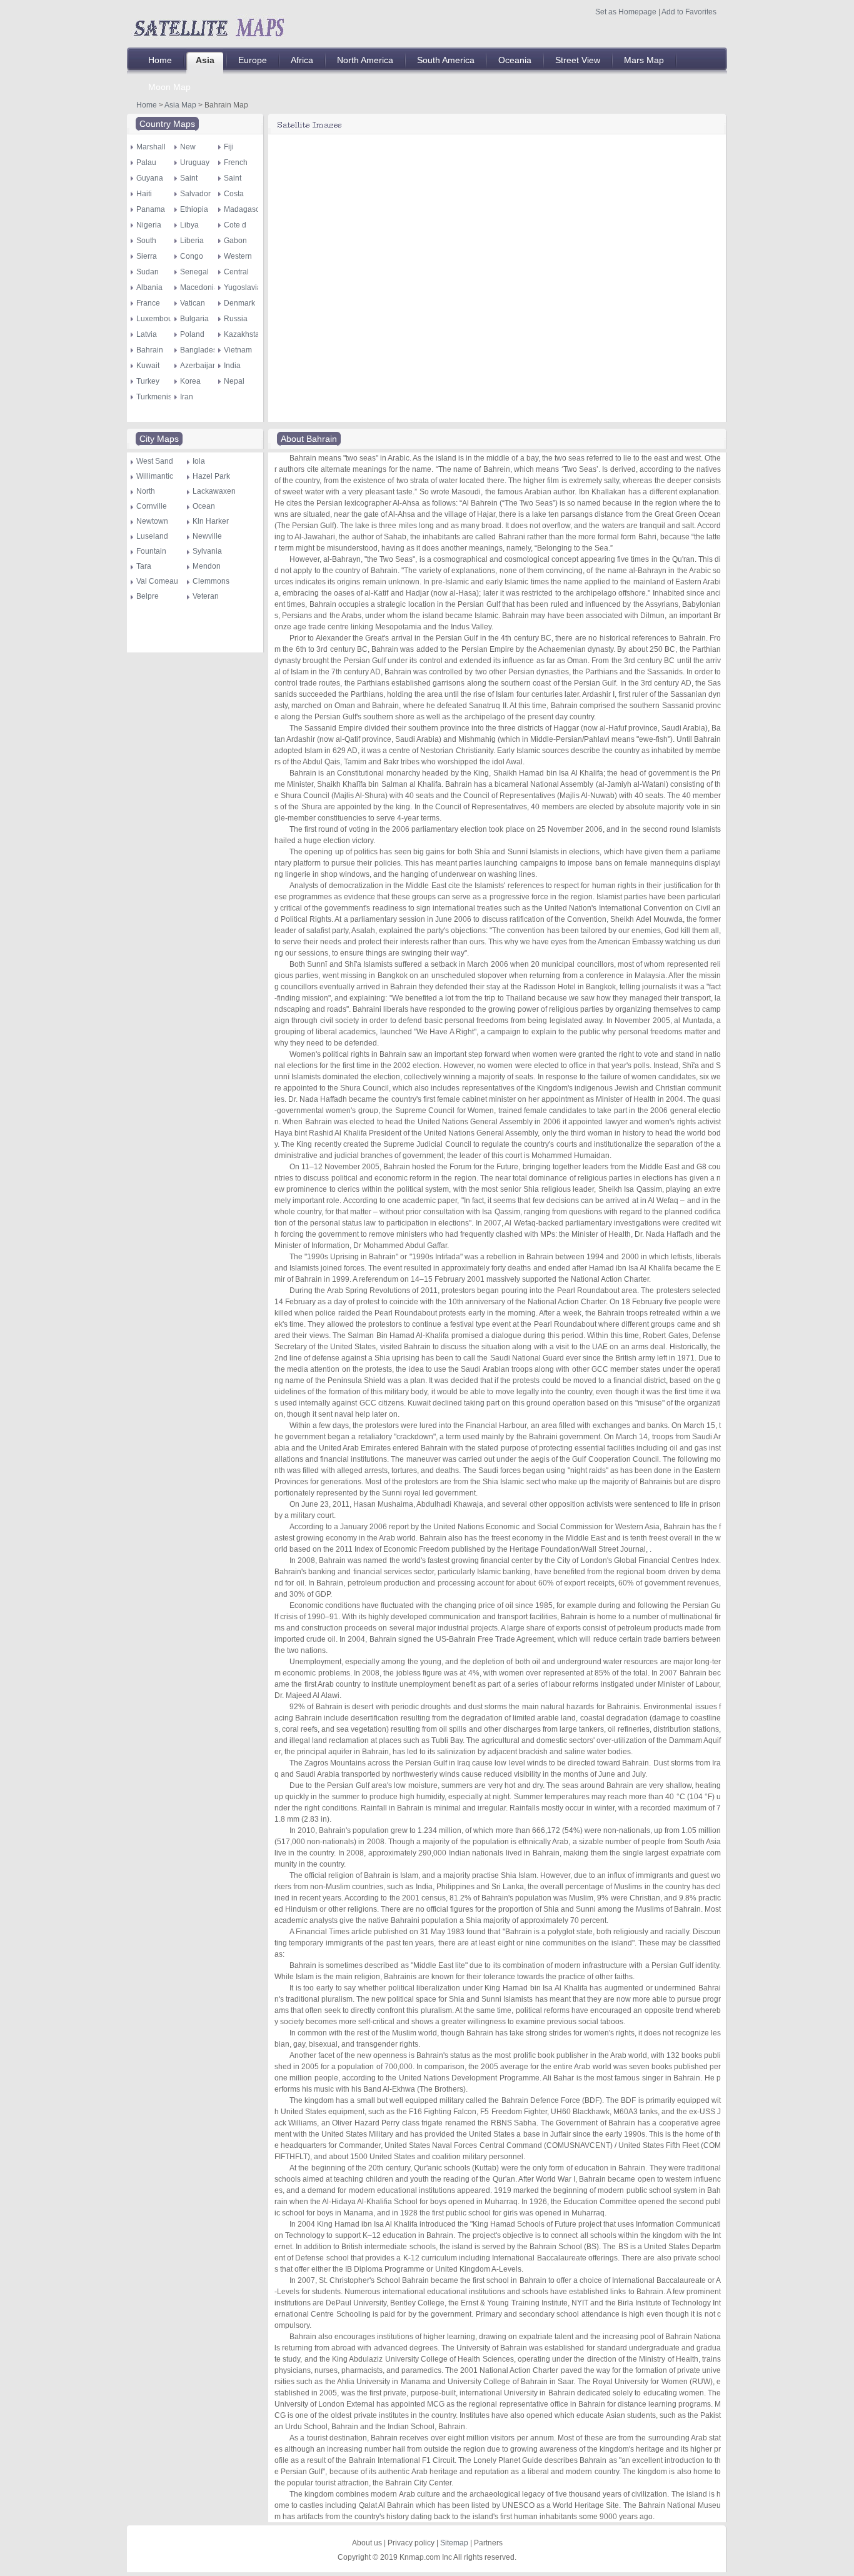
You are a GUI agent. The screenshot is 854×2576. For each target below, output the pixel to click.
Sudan (148, 272)
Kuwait (148, 366)
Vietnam (238, 350)
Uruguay (195, 162)
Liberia (192, 241)
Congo (192, 256)
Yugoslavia (243, 287)
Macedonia (199, 287)
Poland (192, 334)
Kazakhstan (244, 334)
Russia (236, 319)
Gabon (235, 241)
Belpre (148, 596)
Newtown (152, 521)
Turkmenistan (159, 397)
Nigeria (149, 225)
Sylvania (207, 551)
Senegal (194, 272)
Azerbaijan (198, 366)
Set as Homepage (626, 12)
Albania (149, 287)
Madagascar (245, 209)
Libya (189, 225)
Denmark (239, 303)
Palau (146, 162)
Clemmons (211, 581)
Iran (187, 397)
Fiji (229, 147)
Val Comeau (157, 581)
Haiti (144, 194)
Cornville (152, 506)
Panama (151, 209)
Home (147, 105)
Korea (190, 381)
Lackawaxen (214, 491)
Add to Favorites (689, 12)
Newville (207, 536)
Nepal (234, 381)
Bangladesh (201, 350)
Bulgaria (194, 319)
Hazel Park (211, 476)
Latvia (147, 334)
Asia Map (180, 105)
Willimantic (155, 476)
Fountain (151, 551)
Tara (144, 566)
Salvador (195, 194)
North (146, 491)
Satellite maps (208, 26)
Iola (199, 461)
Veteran (206, 596)
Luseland (152, 536)
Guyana (150, 178)
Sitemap (454, 2543)
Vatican (193, 303)
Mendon (207, 566)
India (232, 366)
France (148, 303)
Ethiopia (194, 209)
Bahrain (150, 350)
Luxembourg (158, 319)
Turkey (148, 381)
